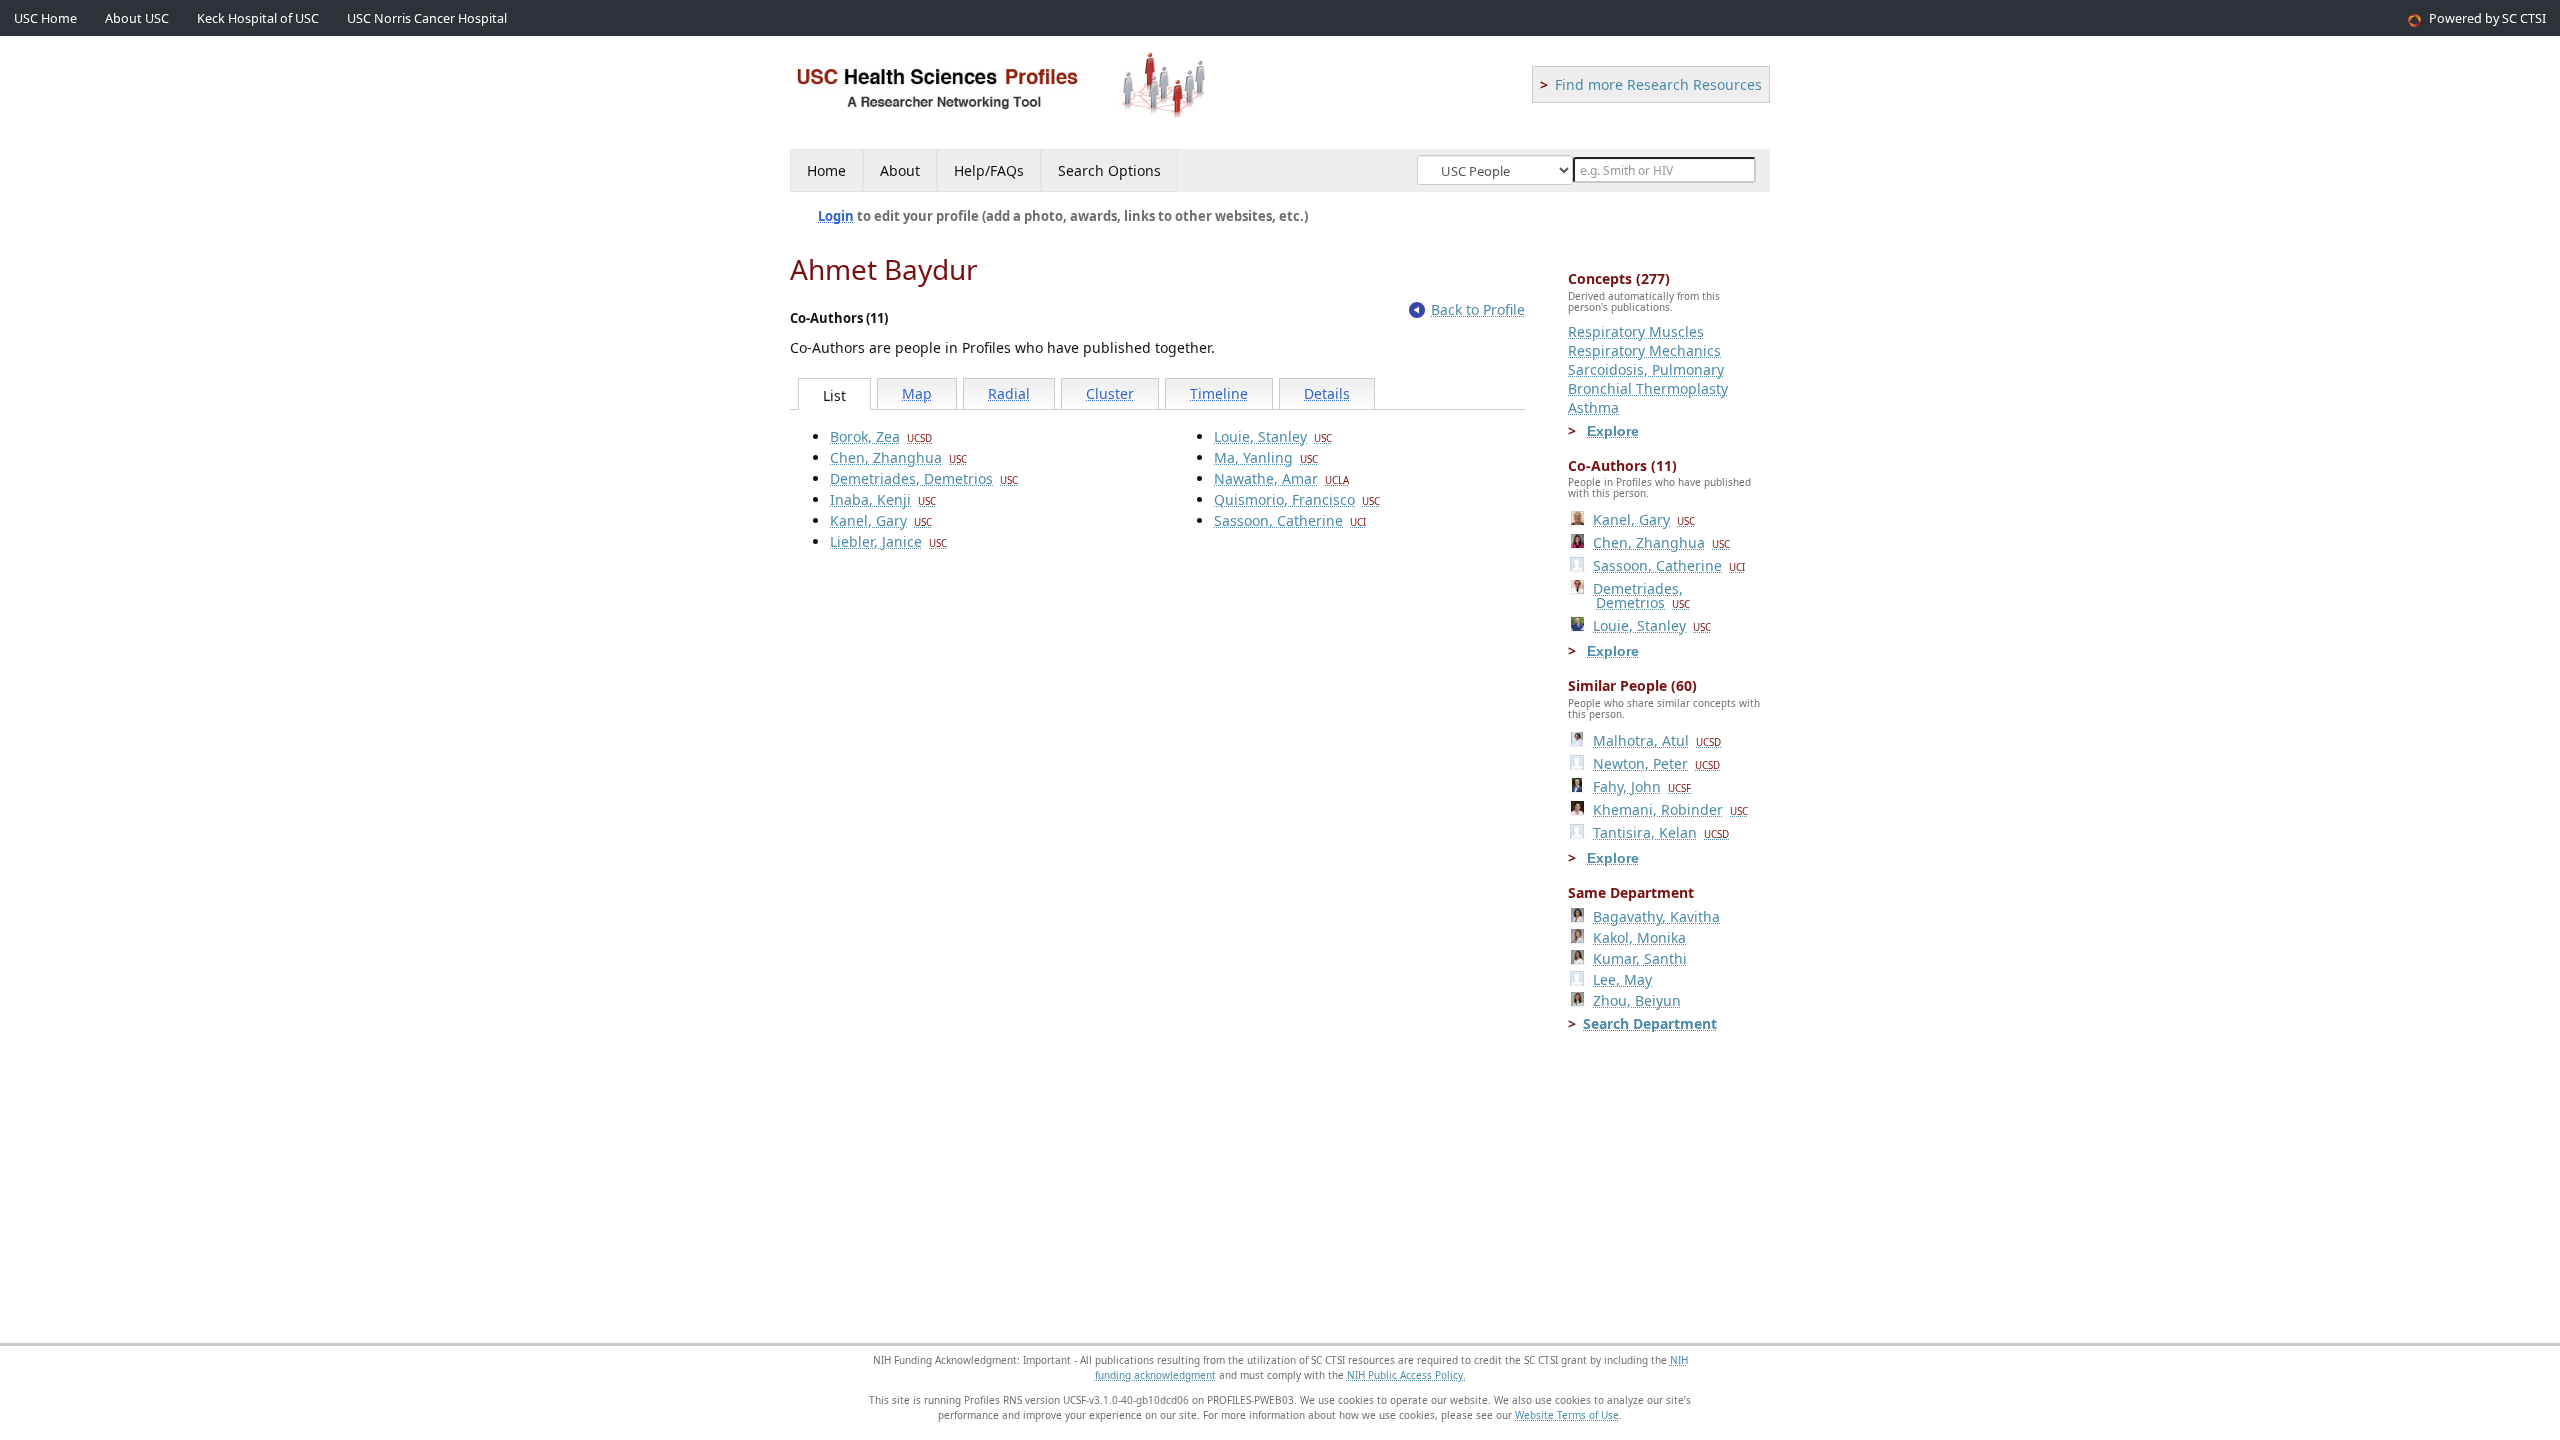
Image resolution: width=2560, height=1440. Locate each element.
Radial (1009, 393)
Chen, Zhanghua (898, 457)
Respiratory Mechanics (1644, 350)
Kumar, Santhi (1640, 958)
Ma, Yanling (1266, 457)
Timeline (1219, 393)
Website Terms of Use (1567, 1415)
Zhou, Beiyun (1637, 1000)
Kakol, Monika (1639, 937)
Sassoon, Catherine (1290, 520)
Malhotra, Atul (1657, 740)
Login (836, 216)
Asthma (1593, 407)
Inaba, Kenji (883, 499)
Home (826, 170)
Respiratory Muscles (1636, 331)
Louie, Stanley (1273, 436)
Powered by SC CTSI (2487, 18)
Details (1327, 393)
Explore (1613, 431)
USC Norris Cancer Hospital (427, 18)
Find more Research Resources (1658, 84)
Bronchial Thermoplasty (1648, 388)
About (900, 170)
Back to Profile (1478, 309)
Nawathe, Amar (1281, 478)
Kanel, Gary (881, 520)
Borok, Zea (881, 436)
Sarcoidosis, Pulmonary (1646, 369)
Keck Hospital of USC (258, 18)
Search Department (1650, 1023)
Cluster (1110, 393)
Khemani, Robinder (1670, 809)
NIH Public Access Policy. (1406, 1375)
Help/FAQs (989, 170)
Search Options (1109, 170)
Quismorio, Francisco (1297, 499)
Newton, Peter (1656, 763)
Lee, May (1622, 979)
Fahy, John (1642, 786)
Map (917, 393)
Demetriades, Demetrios (924, 478)
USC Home (45, 18)
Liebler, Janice (888, 541)
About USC (137, 18)
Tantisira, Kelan (1661, 832)
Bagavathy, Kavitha (1656, 916)
